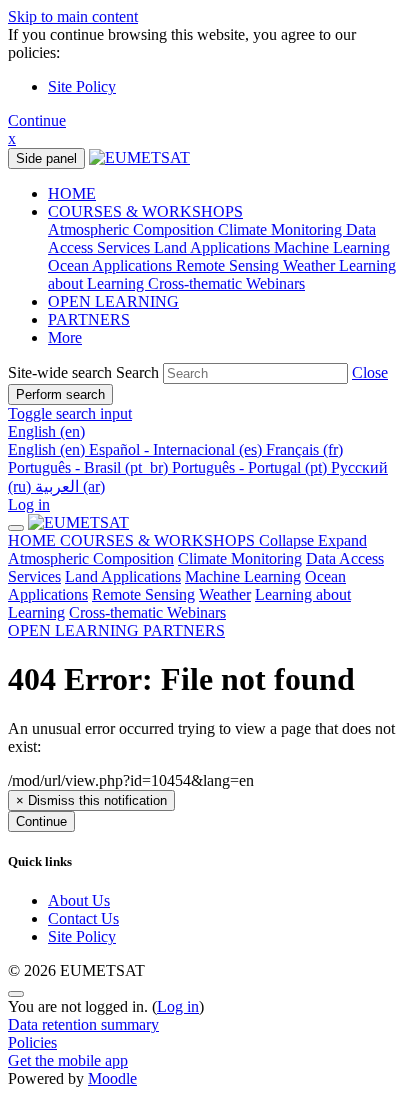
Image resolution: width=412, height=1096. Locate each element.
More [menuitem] (65, 337)
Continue (37, 120)
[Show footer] (16, 994)
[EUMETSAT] (78, 522)
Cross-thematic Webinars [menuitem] (226, 283)
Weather (225, 594)
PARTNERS (184, 630)
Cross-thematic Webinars (147, 612)
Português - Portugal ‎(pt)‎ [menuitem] (251, 467)
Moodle (112, 1078)
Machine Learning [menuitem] (332, 247)
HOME (34, 540)
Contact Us (83, 918)
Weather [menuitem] (311, 265)
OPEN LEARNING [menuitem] (113, 301)
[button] (370, 372)
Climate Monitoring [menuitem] (282, 229)
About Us (79, 900)
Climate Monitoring (240, 558)
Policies (32, 1042)
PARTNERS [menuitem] (89, 319)
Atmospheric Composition (91, 558)
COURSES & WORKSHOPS (213, 540)
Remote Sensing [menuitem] (229, 265)
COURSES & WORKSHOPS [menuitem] (145, 211)
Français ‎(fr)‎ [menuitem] (304, 449)
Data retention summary (83, 1024)
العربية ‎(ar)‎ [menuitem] (70, 486)
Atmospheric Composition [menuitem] (133, 229)
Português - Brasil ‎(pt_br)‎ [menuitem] (90, 467)
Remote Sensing (143, 594)
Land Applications (123, 576)
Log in (29, 504)
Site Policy (82, 86)
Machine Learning (243, 576)
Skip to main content (73, 16)
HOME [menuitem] (72, 193)
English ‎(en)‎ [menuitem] (48, 449)
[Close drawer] (16, 528)
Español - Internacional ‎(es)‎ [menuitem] (177, 449)
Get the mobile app (68, 1060)
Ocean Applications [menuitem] (112, 265)
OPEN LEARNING (75, 630)
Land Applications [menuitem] (214, 247)
